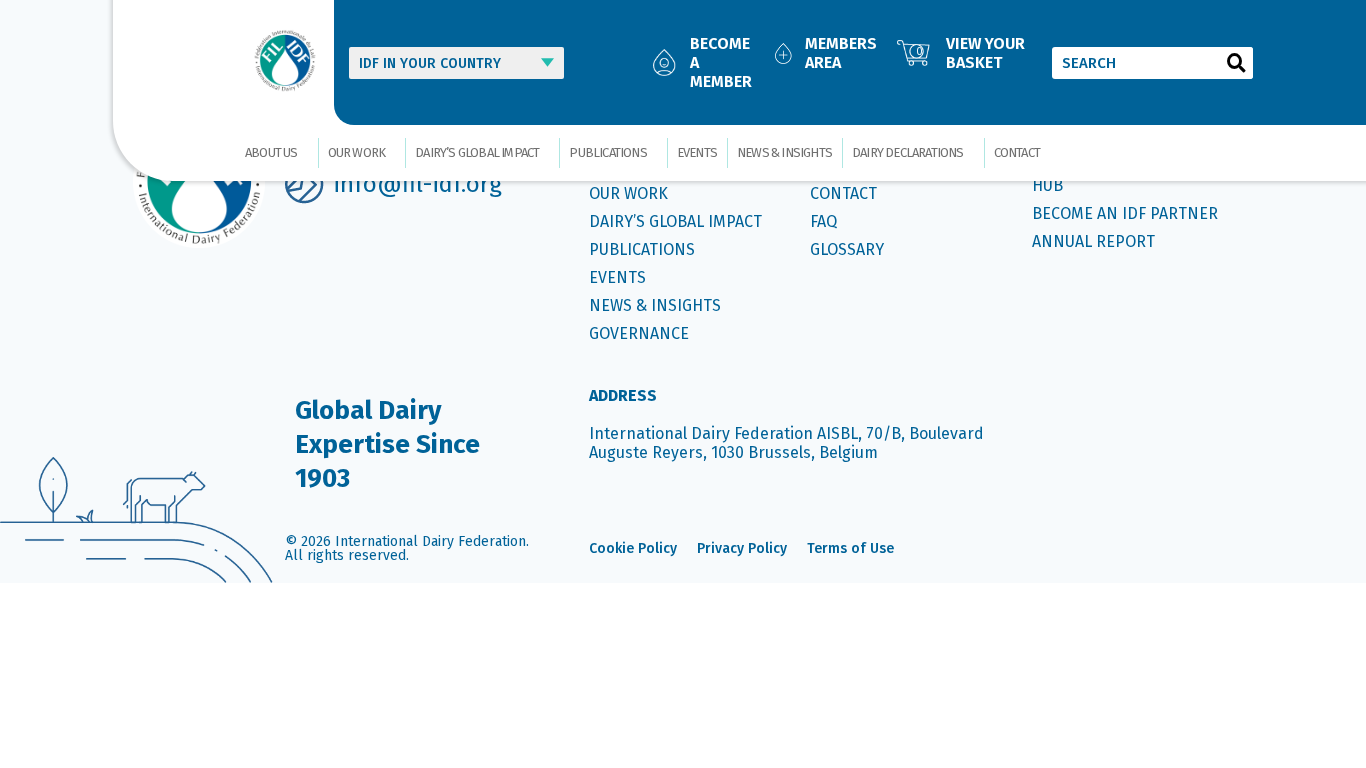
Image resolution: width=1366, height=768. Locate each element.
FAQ (823, 221)
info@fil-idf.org (417, 184)
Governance (639, 333)
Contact (1017, 152)
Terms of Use (850, 548)
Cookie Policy (633, 548)
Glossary (847, 249)
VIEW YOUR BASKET (985, 53)
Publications (607, 152)
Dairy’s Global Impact (477, 152)
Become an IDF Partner (1125, 213)
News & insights (784, 152)
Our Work (357, 152)
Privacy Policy (742, 548)
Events (697, 152)
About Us (271, 152)
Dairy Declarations (908, 152)
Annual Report (1093, 241)
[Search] (1237, 63)
